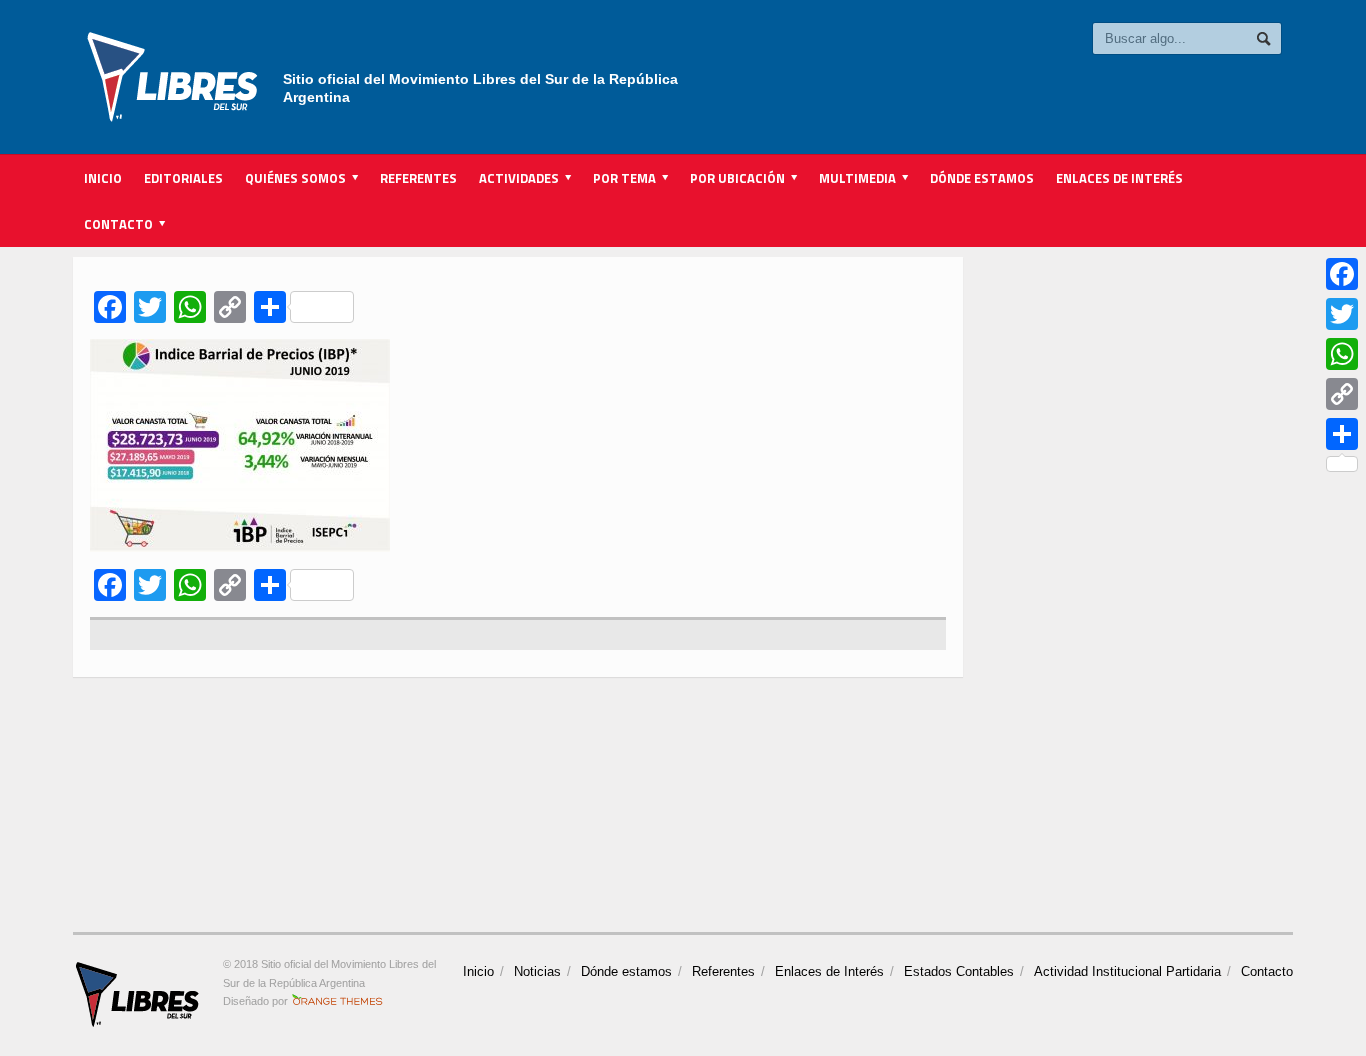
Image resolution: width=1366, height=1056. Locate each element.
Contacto (1267, 971)
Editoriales (183, 178)
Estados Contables (959, 971)
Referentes (418, 178)
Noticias (537, 971)
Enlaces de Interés (1119, 178)
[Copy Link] (1342, 394)
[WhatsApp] (1342, 354)
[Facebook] (1342, 274)
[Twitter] (1342, 314)
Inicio (103, 178)
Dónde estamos (982, 178)
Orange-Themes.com (337, 1001)
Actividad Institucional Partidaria (1127, 971)
